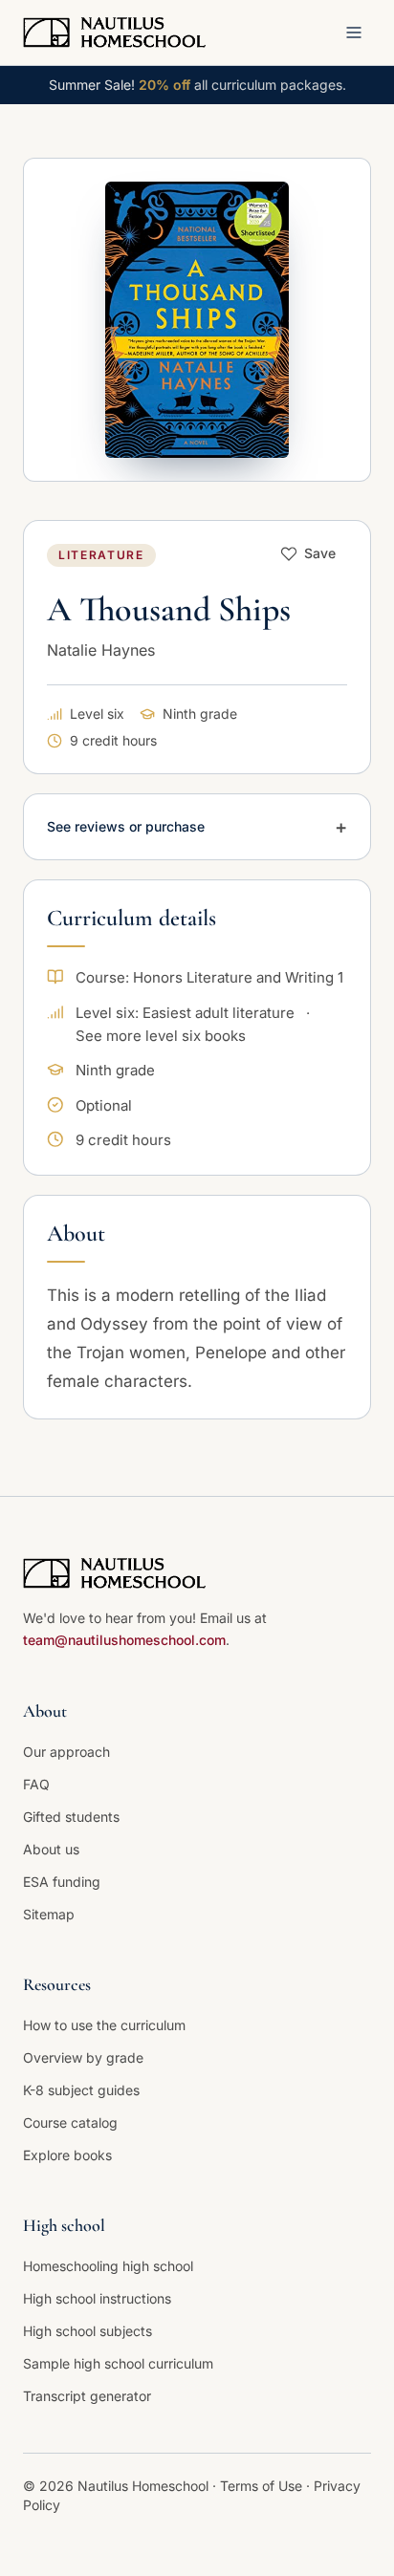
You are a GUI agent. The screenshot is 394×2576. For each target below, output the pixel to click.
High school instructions (97, 2298)
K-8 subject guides (81, 2090)
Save (320, 553)
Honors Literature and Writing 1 (238, 977)
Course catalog (70, 2122)
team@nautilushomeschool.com (124, 1640)
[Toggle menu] (354, 32)
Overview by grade (83, 2057)
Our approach (66, 1752)
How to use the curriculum (104, 2025)
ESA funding (62, 1882)
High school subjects (88, 2331)
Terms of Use (263, 2486)
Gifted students (71, 1817)
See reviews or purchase (197, 827)
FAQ (36, 1784)
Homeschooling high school (108, 2266)
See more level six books (161, 1036)
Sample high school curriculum (118, 2363)
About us (51, 1849)
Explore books (67, 2155)
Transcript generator (87, 2396)
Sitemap (49, 1914)
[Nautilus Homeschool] (114, 32)
